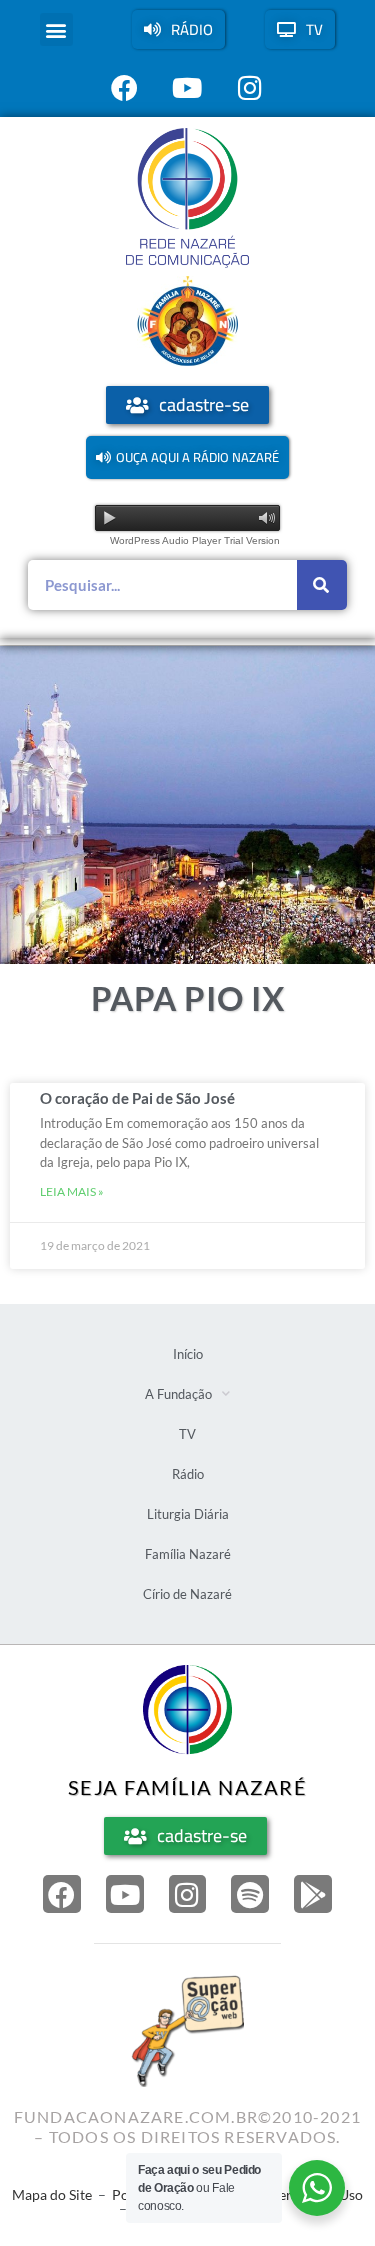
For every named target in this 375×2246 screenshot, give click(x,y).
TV (187, 1434)
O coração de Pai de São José (137, 1098)
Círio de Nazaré (187, 1594)
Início (188, 1354)
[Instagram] (188, 1894)
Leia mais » (72, 1191)
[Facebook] (62, 1894)
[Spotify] (250, 1894)
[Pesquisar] (322, 585)
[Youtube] (125, 1894)
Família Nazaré (188, 1554)
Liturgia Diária (188, 1514)
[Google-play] (313, 1894)
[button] (56, 29)
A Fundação (178, 1394)
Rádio (188, 1474)
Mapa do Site (52, 2194)
